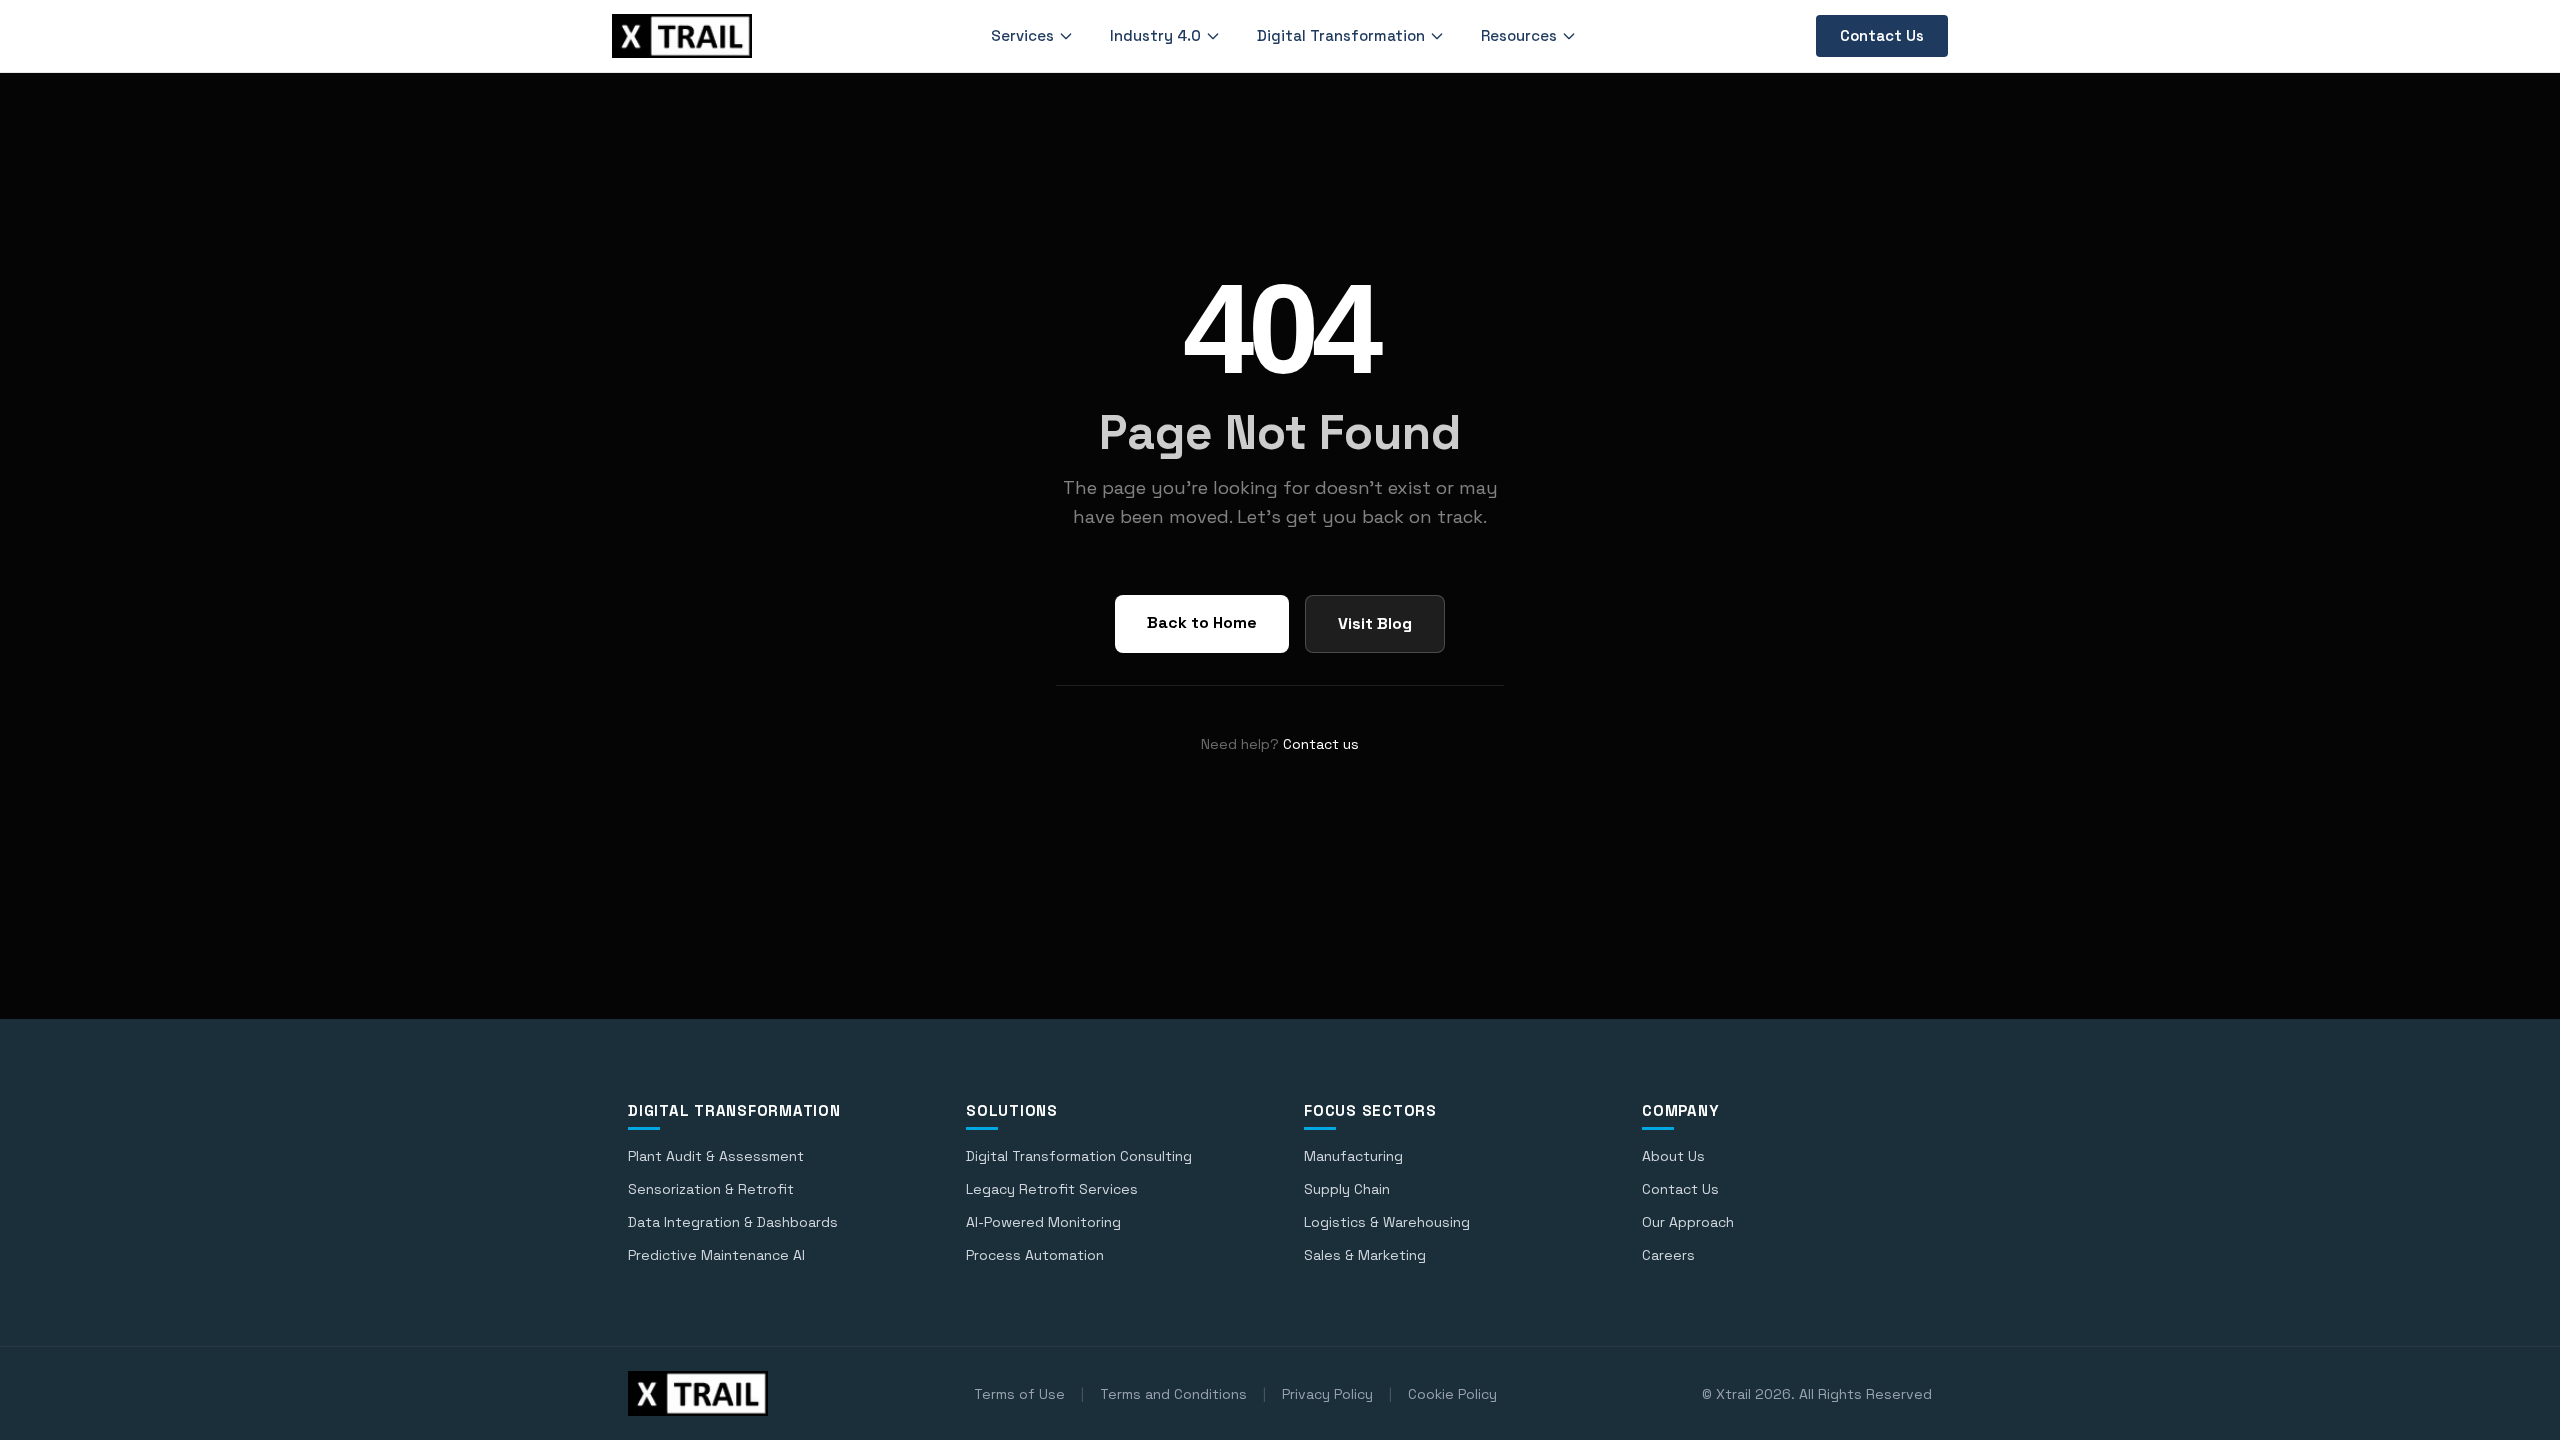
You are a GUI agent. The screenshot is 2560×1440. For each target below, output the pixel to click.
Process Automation (1035, 1255)
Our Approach (1688, 1222)
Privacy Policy (1327, 1394)
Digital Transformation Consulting (1079, 1156)
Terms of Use (1019, 1394)
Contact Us (1882, 35)
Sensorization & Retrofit (711, 1189)
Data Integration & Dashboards (733, 1222)
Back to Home (1202, 622)
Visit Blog (1375, 623)
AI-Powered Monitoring (1043, 1222)
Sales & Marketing (1365, 1255)
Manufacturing (1353, 1156)
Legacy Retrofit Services (1052, 1189)
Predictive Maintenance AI (716, 1255)
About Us (1673, 1156)
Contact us (1321, 744)
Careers (1668, 1255)
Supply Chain (1347, 1189)
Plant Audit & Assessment (716, 1156)
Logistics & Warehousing (1387, 1222)
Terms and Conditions (1173, 1394)
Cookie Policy (1452, 1394)
